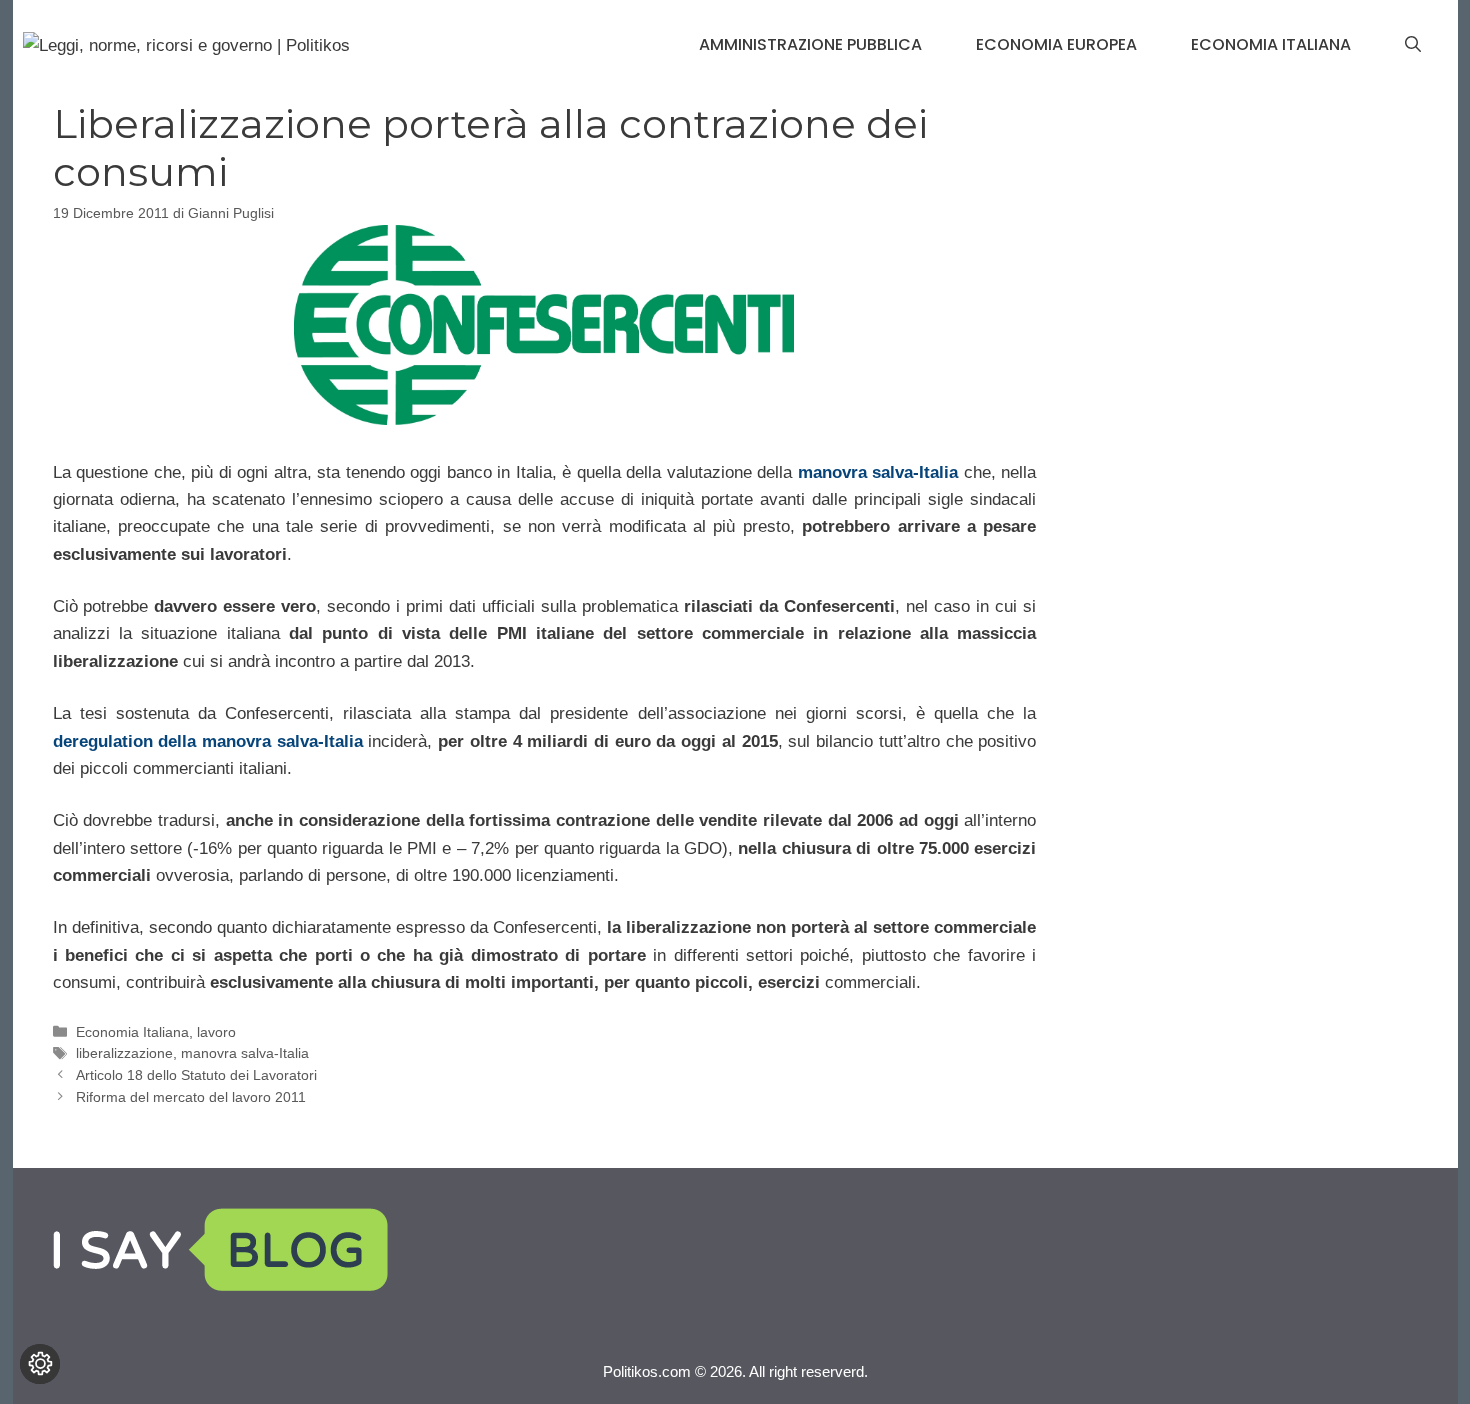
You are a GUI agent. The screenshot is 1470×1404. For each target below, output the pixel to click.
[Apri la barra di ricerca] (1413, 45)
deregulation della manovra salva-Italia (208, 741)
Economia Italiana (1271, 44)
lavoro (216, 1032)
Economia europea (1056, 44)
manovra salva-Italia (878, 472)
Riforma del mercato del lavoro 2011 (191, 1097)
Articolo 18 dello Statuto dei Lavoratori (196, 1075)
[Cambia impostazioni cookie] (40, 1364)
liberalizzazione (124, 1053)
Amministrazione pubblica (810, 44)
